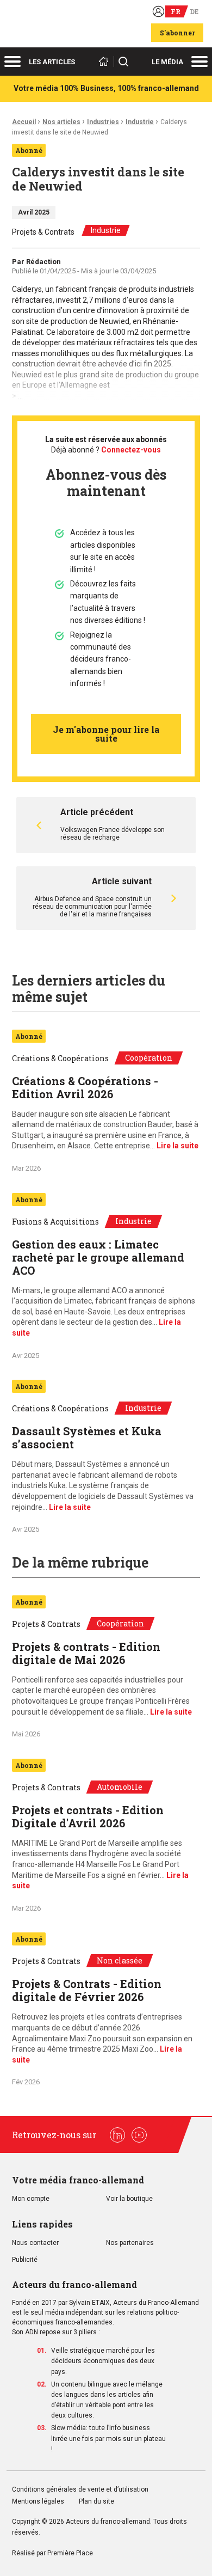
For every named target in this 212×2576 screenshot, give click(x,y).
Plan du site (96, 2502)
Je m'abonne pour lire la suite (106, 734)
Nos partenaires (130, 2243)
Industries (103, 122)
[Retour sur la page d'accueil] (105, 62)
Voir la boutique (129, 2199)
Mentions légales (38, 2502)
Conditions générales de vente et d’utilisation (81, 2490)
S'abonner (177, 33)
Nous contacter (35, 2243)
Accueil (24, 122)
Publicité (25, 2260)
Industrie (140, 122)
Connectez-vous (131, 450)
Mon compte (31, 2199)
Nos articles (61, 122)
